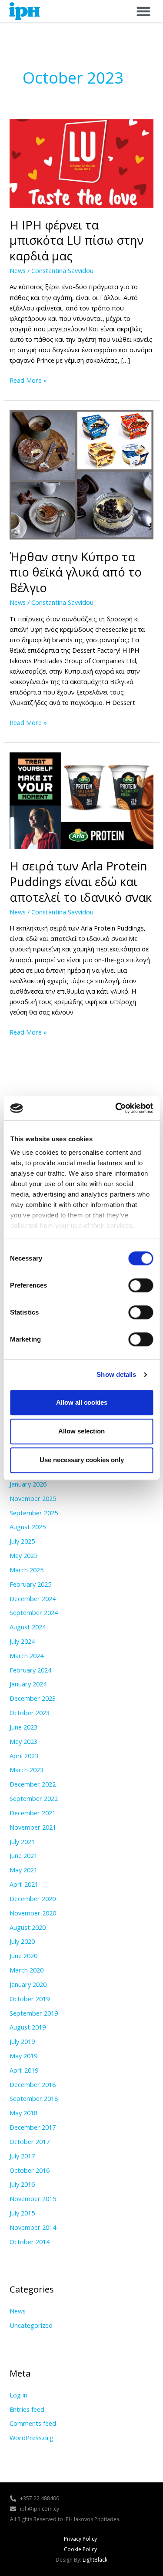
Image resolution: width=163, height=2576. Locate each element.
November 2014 (33, 2227)
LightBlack (95, 2560)
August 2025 (28, 1527)
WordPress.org (32, 2438)
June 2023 (23, 1727)
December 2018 (33, 2084)
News (18, 270)
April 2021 (24, 1884)
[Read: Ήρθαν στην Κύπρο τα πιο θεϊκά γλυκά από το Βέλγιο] (81, 474)
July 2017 (22, 2156)
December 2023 (33, 1698)
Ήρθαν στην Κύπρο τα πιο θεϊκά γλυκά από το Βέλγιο (76, 572)
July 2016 (22, 2184)
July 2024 (22, 1641)
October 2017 (30, 2141)
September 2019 (34, 2013)
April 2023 (24, 1756)
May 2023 (23, 1741)
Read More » (28, 380)
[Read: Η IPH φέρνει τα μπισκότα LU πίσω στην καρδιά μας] (81, 162)
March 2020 (27, 1970)
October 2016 (30, 2170)
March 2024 (27, 1656)
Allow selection (81, 1431)
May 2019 (23, 2056)
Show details (116, 1374)
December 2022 (33, 1784)
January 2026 (28, 1484)
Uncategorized (31, 2325)
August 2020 (28, 1927)
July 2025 (22, 1541)
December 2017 (33, 2127)
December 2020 (33, 1898)
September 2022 (34, 1798)
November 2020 (33, 1913)
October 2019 (30, 1999)
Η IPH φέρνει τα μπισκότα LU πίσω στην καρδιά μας (77, 240)
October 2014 (30, 2242)
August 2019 (28, 2027)
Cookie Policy (80, 2549)
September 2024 (34, 1612)
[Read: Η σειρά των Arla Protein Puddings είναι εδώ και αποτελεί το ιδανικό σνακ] (81, 800)
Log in (18, 2395)
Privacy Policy (80, 2539)
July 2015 (22, 2213)
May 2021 (23, 1870)
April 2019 (24, 2070)
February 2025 (30, 1584)
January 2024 (28, 1684)
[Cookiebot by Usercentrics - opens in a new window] (116, 1108)
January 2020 (28, 1984)
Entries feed (27, 2409)
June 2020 (23, 1956)
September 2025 (34, 1513)
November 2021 (33, 1827)
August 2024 (28, 1627)
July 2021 (22, 1841)
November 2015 (33, 2198)
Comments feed (33, 2423)
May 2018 (23, 2113)
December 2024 (33, 1598)
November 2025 (33, 1498)
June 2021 (23, 1855)
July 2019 (22, 2041)
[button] (143, 11)
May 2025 (23, 1555)
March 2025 (27, 1570)
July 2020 (22, 1941)
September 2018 (34, 2098)
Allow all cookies (82, 1402)
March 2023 (27, 1770)
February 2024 (30, 1670)
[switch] (141, 1285)
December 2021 (33, 1813)
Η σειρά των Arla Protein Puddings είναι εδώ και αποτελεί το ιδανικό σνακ (81, 881)
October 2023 (30, 1713)
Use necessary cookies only (82, 1460)
